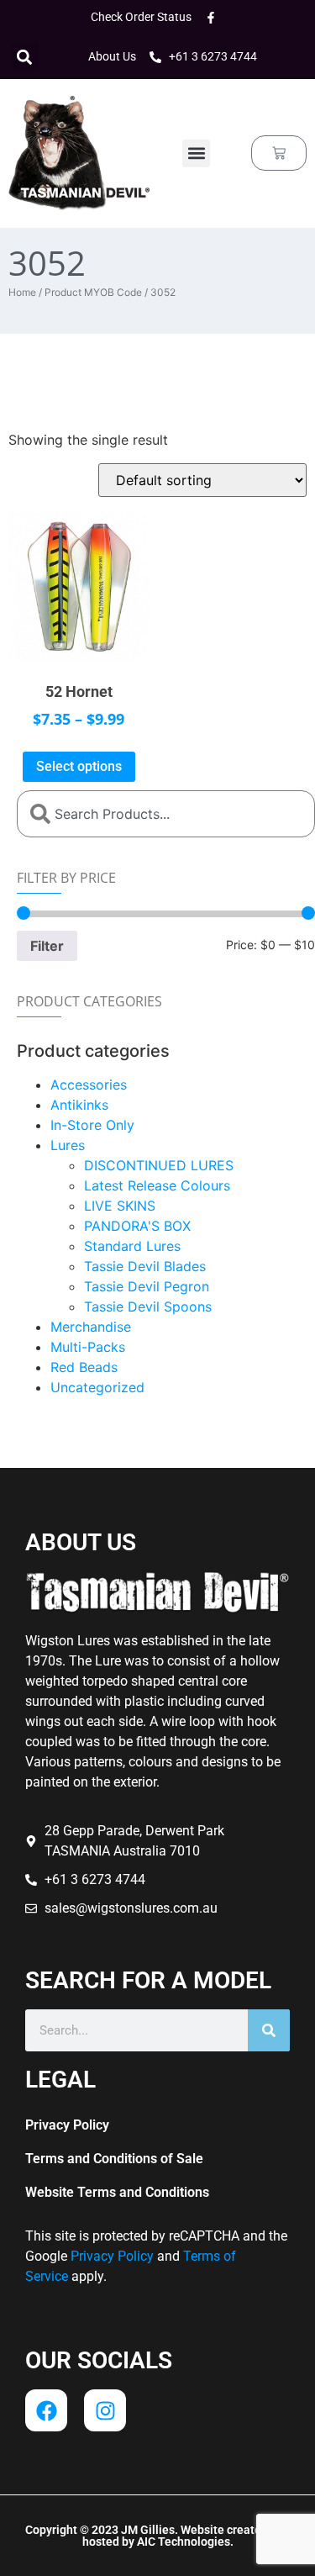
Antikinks (79, 1105)
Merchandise (91, 1327)
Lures (68, 1145)
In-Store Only (92, 1125)
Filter (47, 946)
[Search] (269, 2030)
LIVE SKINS (120, 1206)
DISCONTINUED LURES (159, 1165)
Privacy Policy (67, 2125)
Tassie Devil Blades (145, 1266)
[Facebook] (46, 2410)
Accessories (89, 1085)
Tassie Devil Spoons (148, 1306)
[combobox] (166, 814)
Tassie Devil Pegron (147, 1286)
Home (22, 292)
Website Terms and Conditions (117, 2192)
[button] (25, 57)
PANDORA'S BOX (137, 1226)
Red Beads (84, 1367)
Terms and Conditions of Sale (114, 2159)
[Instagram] (105, 2410)
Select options (79, 766)
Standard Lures (132, 1246)
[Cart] (279, 153)
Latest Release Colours (157, 1185)
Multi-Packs (88, 1347)
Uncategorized (97, 1387)
